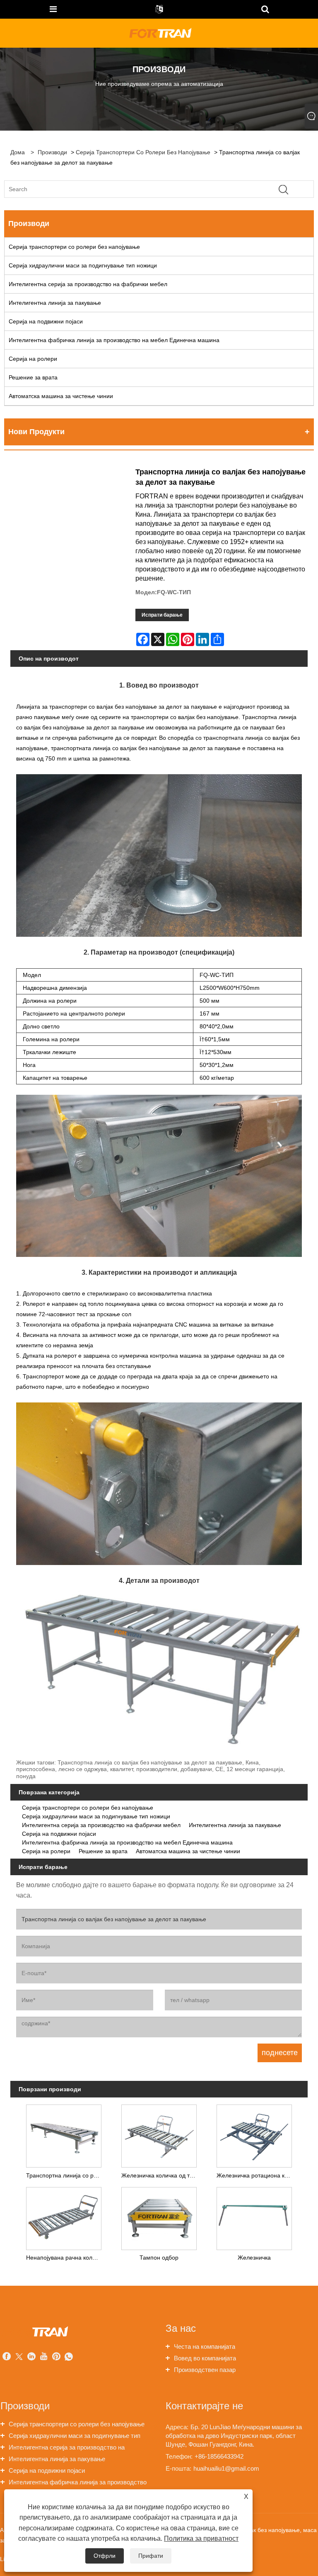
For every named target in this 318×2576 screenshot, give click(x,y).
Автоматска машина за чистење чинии (61, 396)
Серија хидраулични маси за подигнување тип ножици (83, 265)
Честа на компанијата (205, 2346)
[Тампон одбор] (159, 2216)
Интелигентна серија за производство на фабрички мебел (88, 284)
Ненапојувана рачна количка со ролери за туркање (66, 2258)
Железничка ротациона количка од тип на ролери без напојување (256, 2175)
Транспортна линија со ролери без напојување (66, 2175)
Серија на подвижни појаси (46, 321)
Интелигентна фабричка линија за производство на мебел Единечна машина (114, 340)
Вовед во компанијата (205, 2358)
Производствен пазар (205, 2370)
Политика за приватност (201, 2538)
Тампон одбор (159, 2258)
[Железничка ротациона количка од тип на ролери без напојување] (254, 2134)
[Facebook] (7, 2357)
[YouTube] (44, 2357)
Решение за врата (33, 377)
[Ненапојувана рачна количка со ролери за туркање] (64, 2216)
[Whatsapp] (69, 2357)
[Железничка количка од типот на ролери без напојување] (159, 2134)
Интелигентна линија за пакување (55, 303)
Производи (52, 152)
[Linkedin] (31, 2357)
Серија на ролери (33, 359)
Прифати (151, 2556)
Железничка (254, 2258)
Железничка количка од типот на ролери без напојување (161, 2175)
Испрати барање (162, 615)
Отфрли (105, 2556)
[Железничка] (254, 2216)
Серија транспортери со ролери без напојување (143, 152)
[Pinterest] (56, 2357)
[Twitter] (19, 2357)
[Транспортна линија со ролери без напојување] (64, 2134)
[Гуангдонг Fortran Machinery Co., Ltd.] (160, 33)
